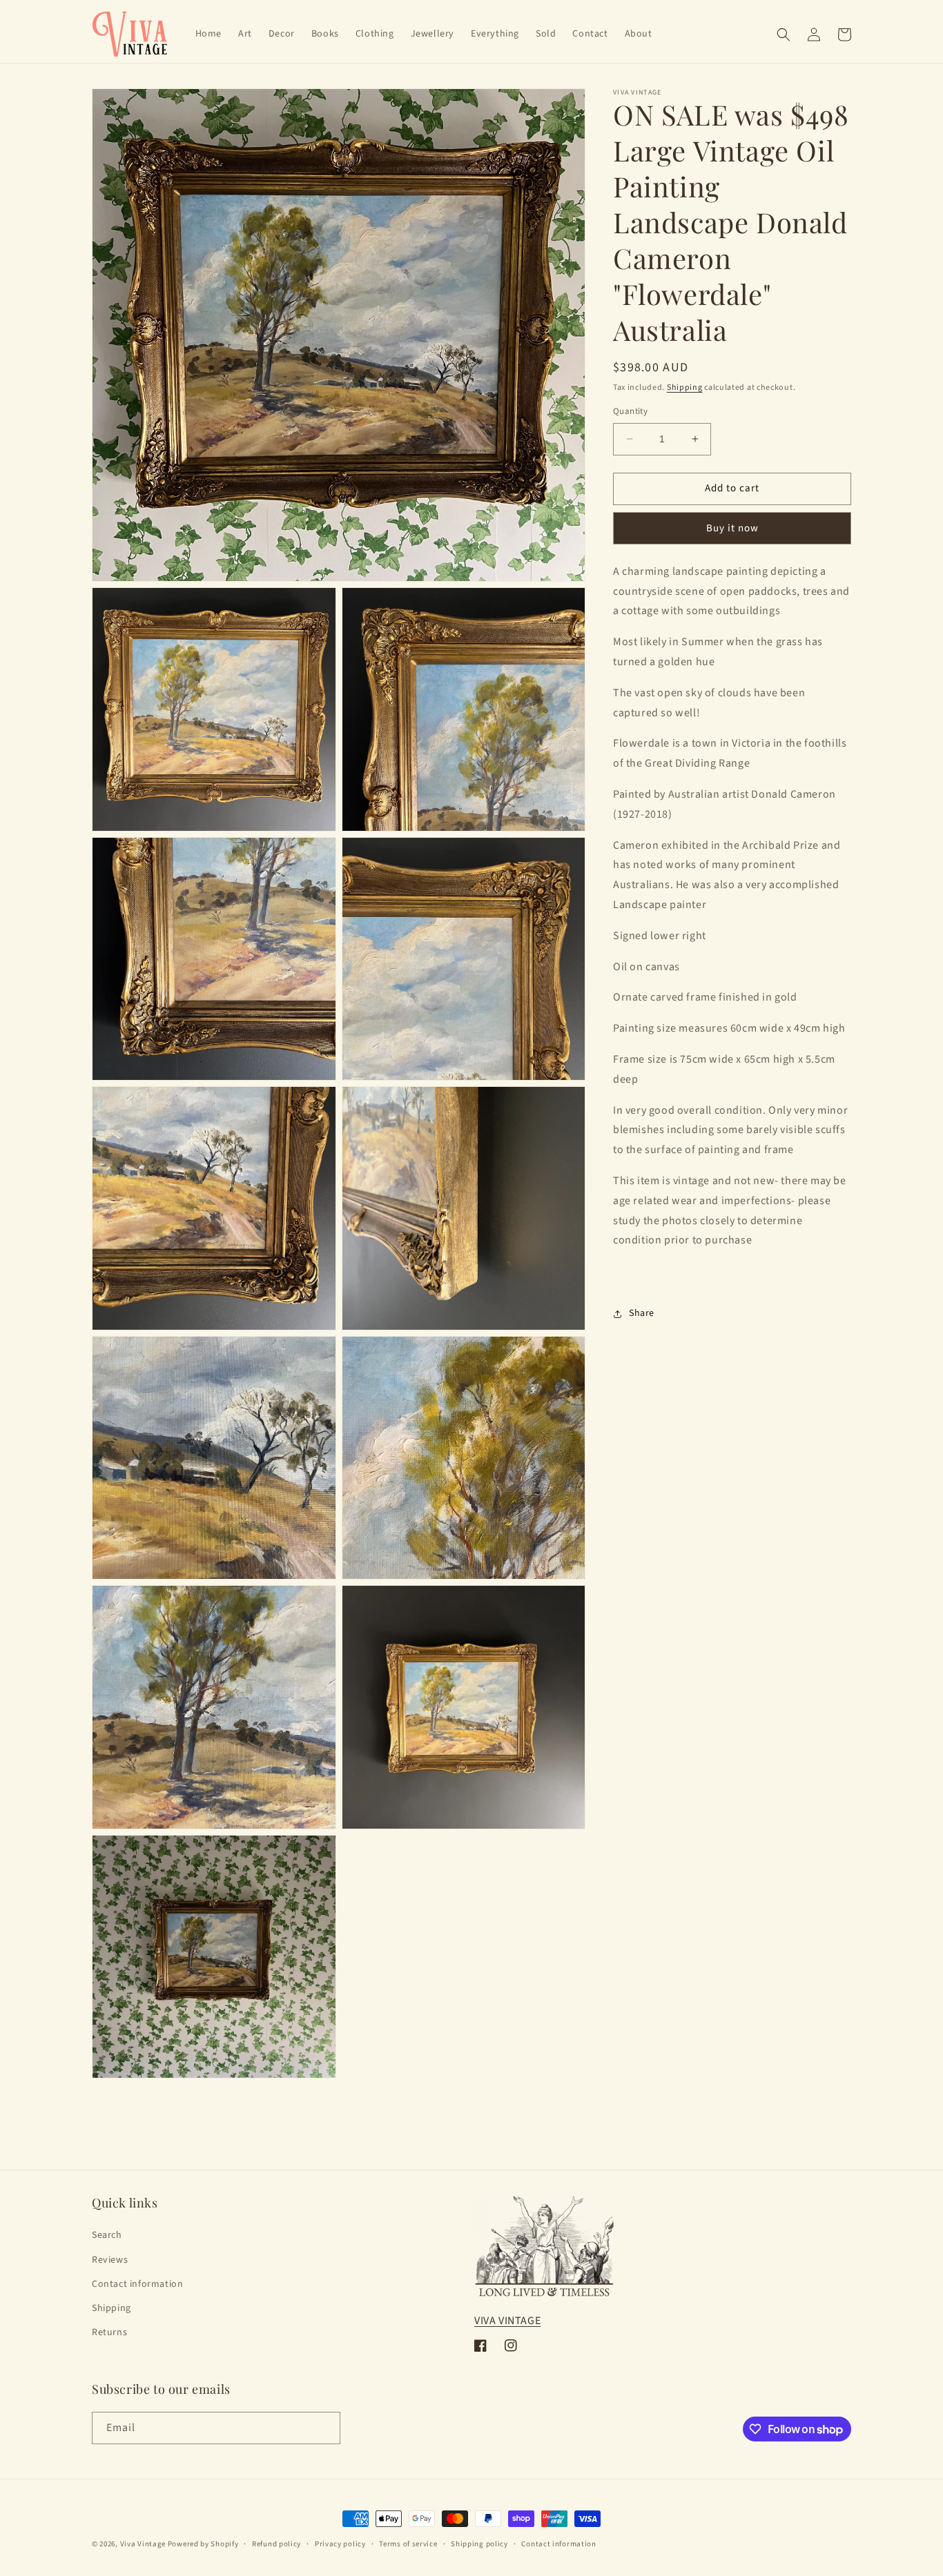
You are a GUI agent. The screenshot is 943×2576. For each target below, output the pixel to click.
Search (107, 2235)
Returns (109, 2332)
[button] (784, 35)
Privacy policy (340, 2544)
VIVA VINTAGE (507, 2321)
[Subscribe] (324, 2428)
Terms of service (408, 2544)
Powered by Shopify (203, 2544)
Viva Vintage (143, 2544)
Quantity (630, 411)
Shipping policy (479, 2544)
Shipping (685, 387)
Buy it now (732, 528)
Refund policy (276, 2544)
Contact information (137, 2284)
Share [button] (642, 1313)
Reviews (110, 2260)
